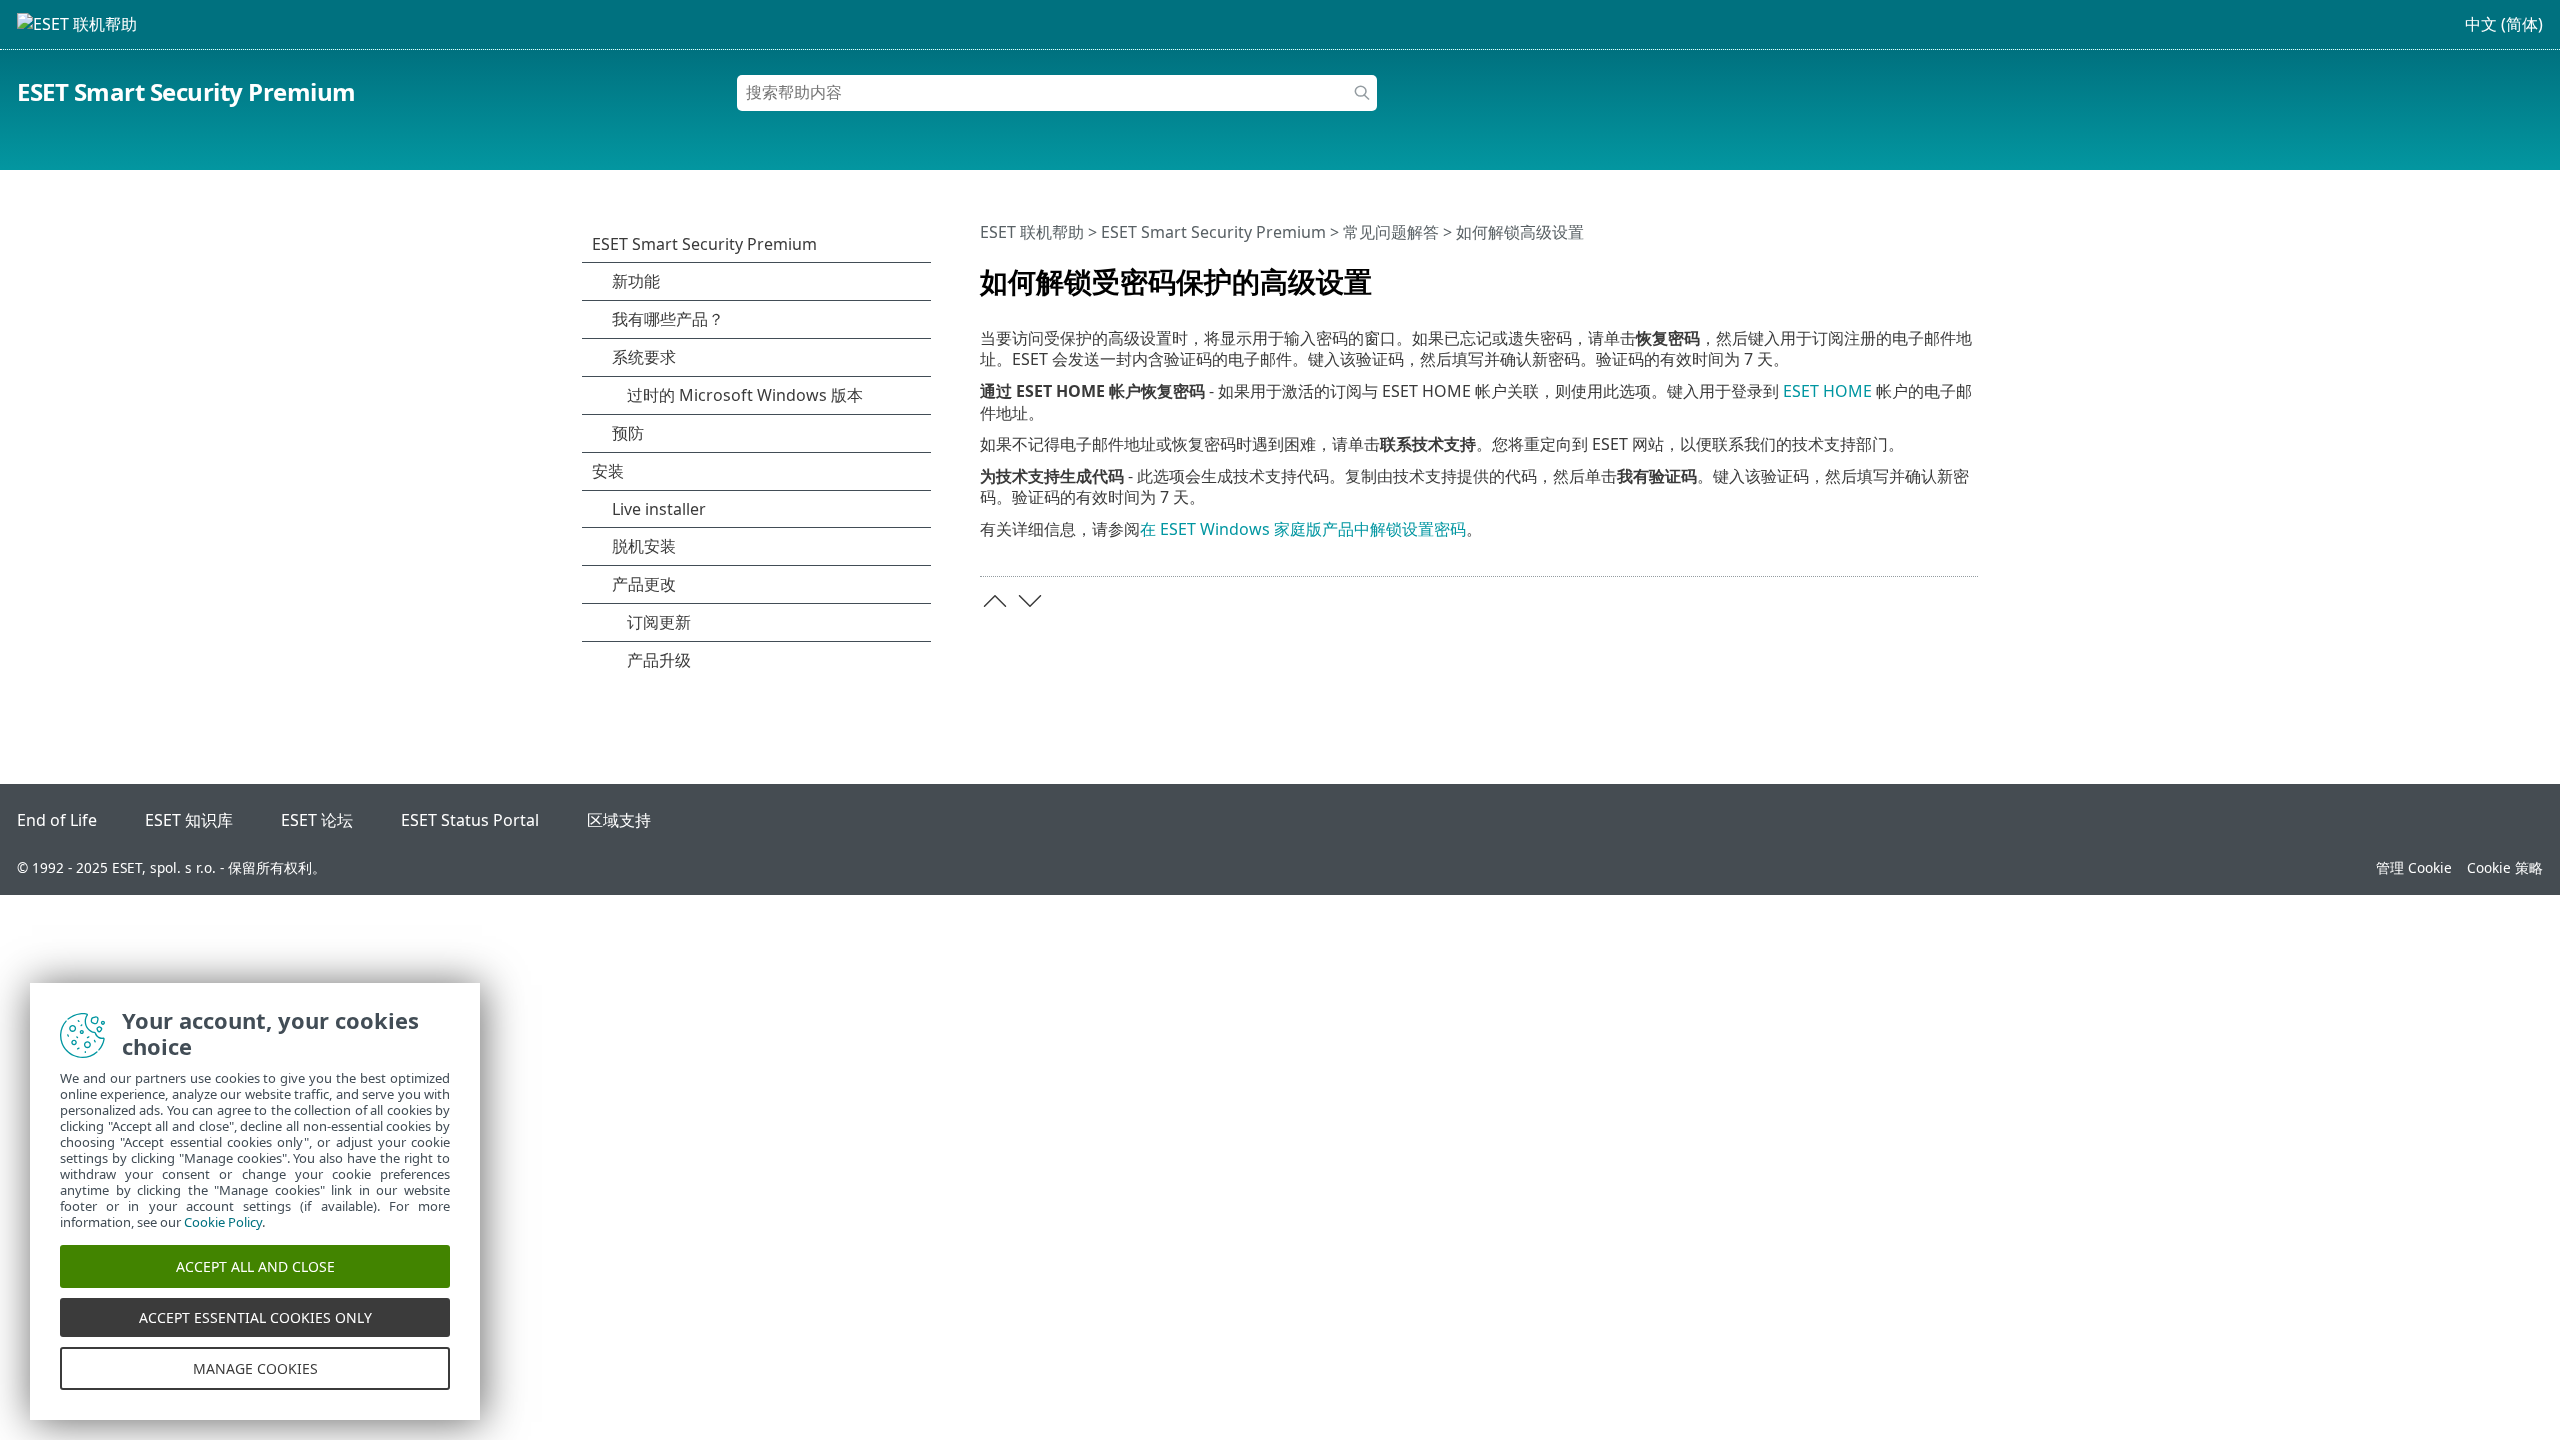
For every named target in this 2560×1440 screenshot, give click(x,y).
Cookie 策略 (2505, 867)
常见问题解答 (1391, 232)
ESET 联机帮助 (1032, 232)
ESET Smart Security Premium (186, 91)
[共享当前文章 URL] (1907, 273)
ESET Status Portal (470, 820)
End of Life (57, 820)
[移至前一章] (995, 601)
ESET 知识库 (189, 820)
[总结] (1967, 273)
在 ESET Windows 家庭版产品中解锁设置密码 (1303, 529)
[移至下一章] (1030, 601)
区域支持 (619, 820)
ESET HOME (1827, 391)
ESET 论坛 (317, 820)
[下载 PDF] (1937, 273)
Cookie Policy (223, 1222)
